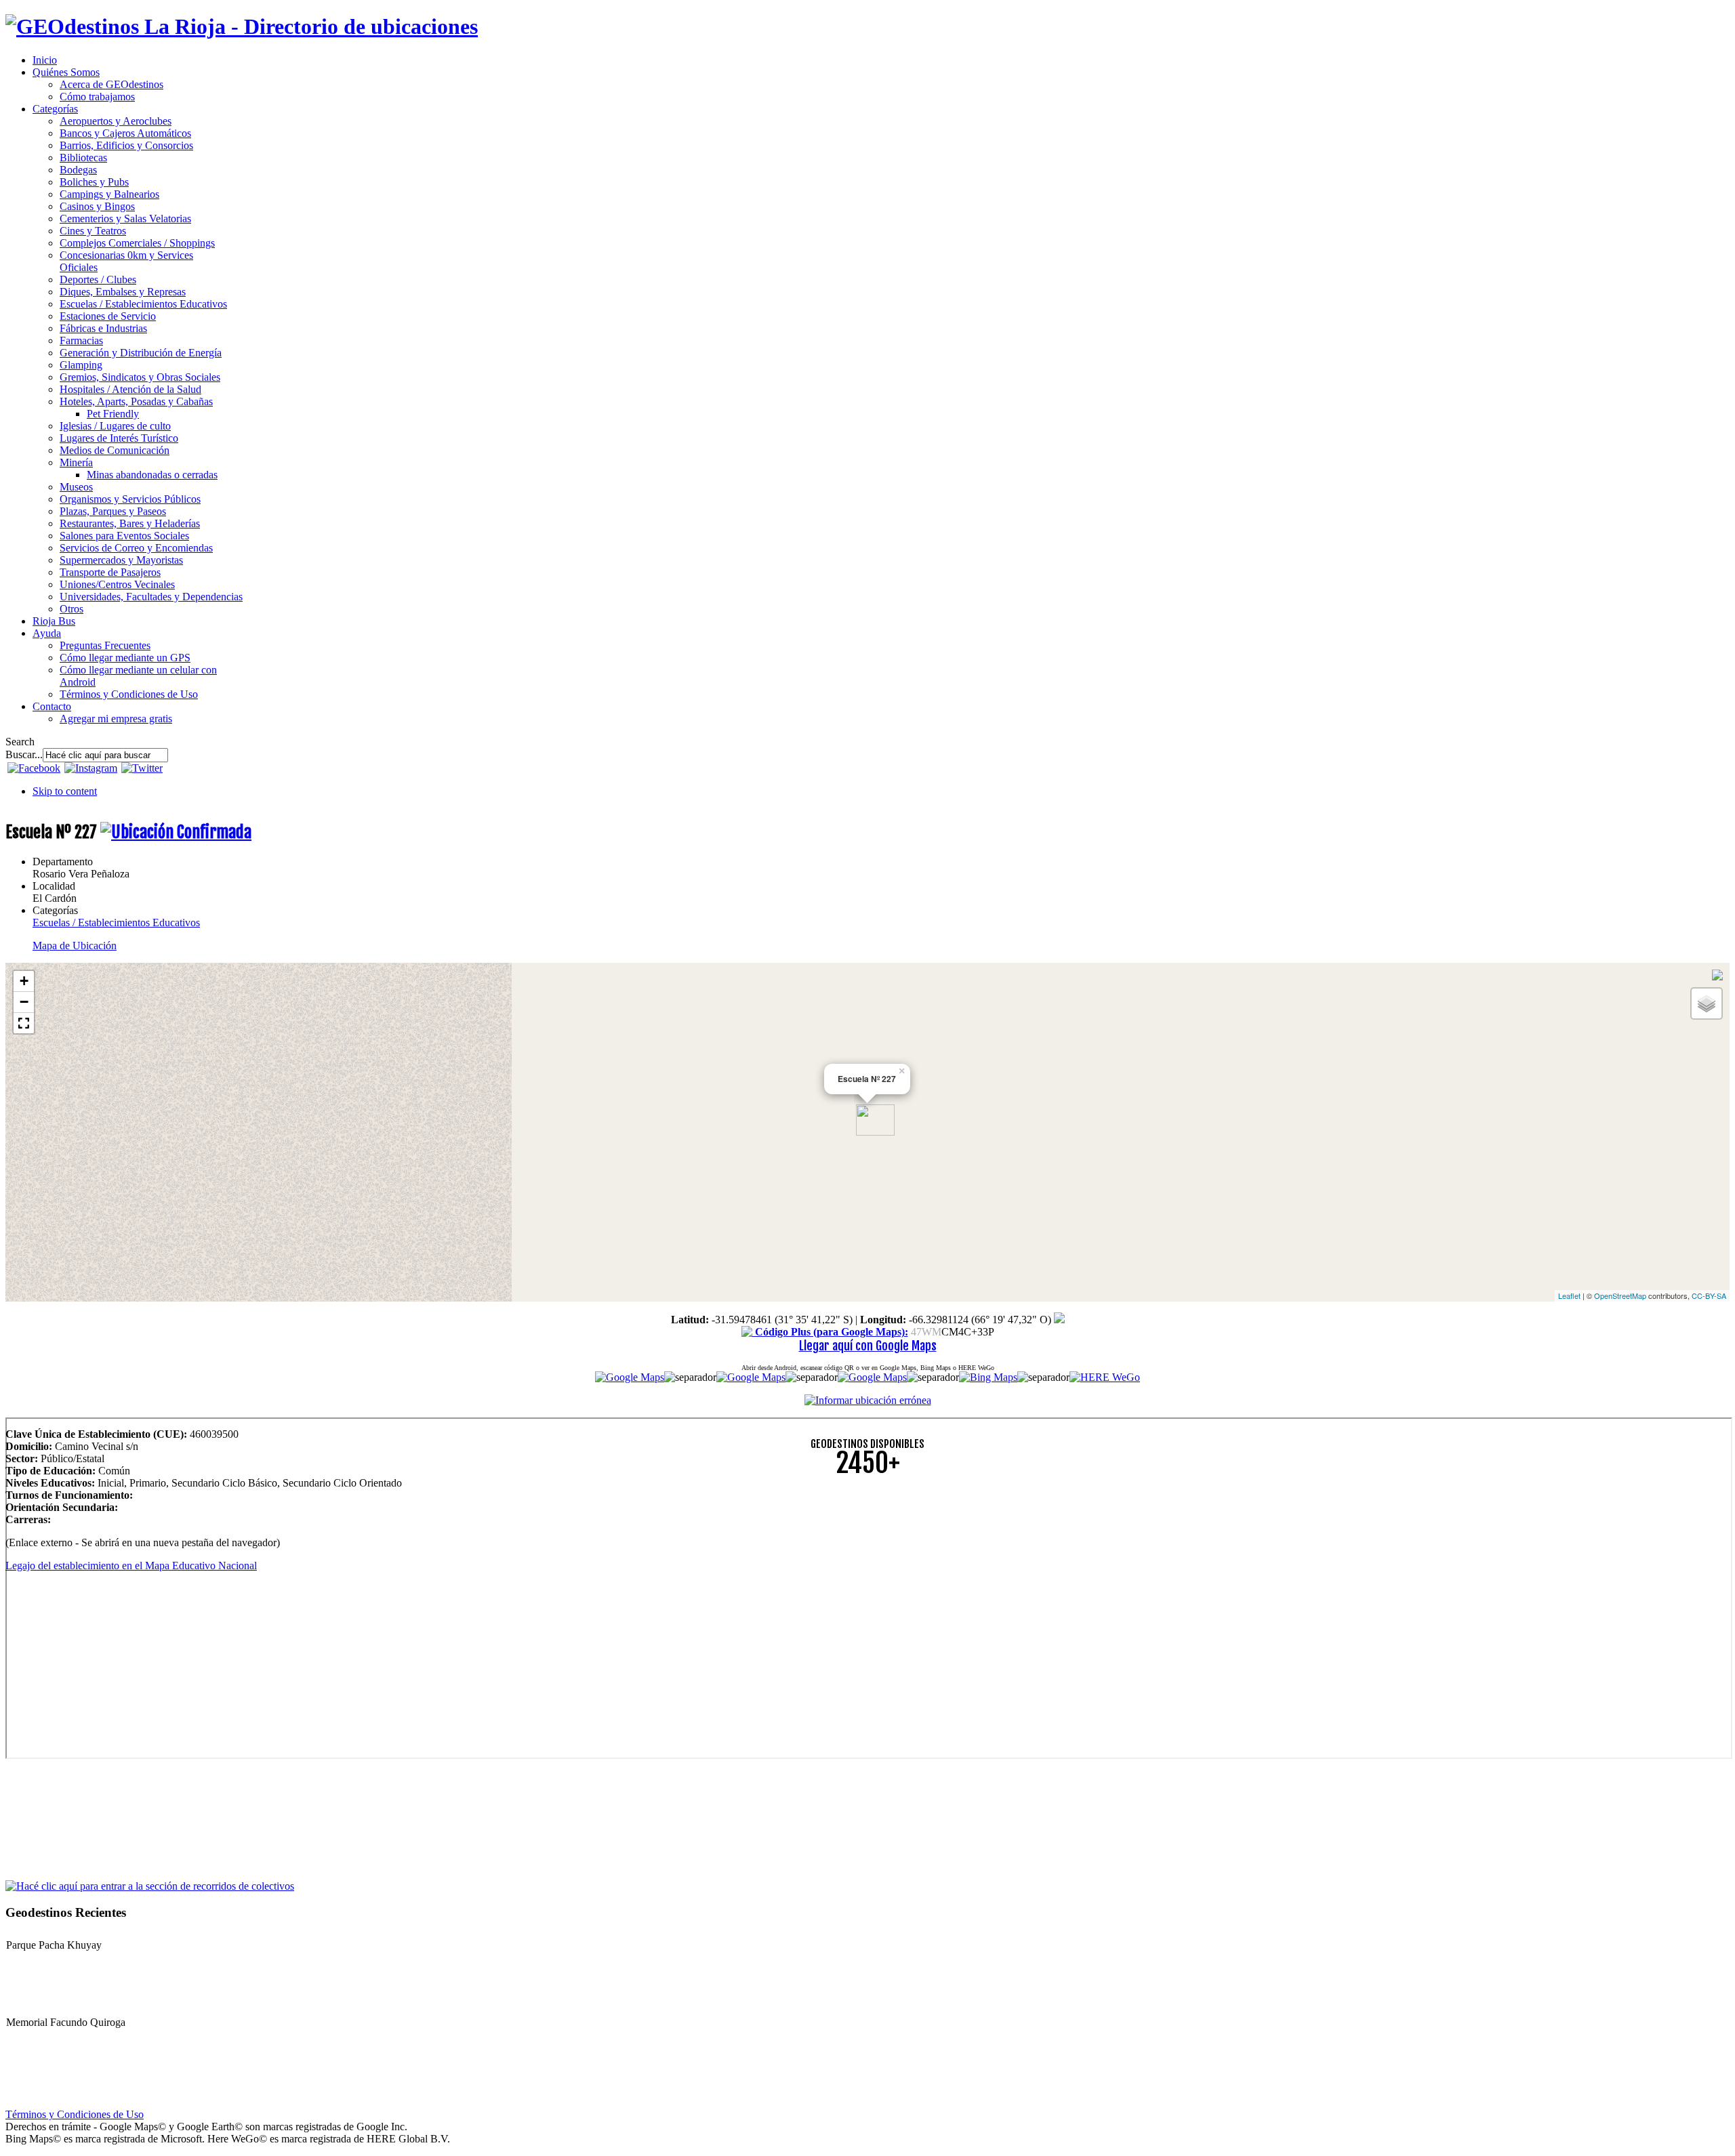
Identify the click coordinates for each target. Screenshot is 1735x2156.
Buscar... (24, 754)
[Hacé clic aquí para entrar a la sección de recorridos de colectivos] (150, 1885)
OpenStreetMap (1620, 1295)
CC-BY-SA (1709, 1295)
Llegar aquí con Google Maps (868, 1346)
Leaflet (1569, 1295)
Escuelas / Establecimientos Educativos (116, 922)
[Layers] (1707, 1003)
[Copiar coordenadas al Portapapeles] (1059, 1320)
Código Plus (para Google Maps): (830, 1332)
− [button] (24, 1002)
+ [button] (24, 981)
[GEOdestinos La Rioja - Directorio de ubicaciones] (242, 26)
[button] (24, 1023)
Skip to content (65, 791)
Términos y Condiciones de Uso (75, 2114)
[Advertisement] (412, 1583)
